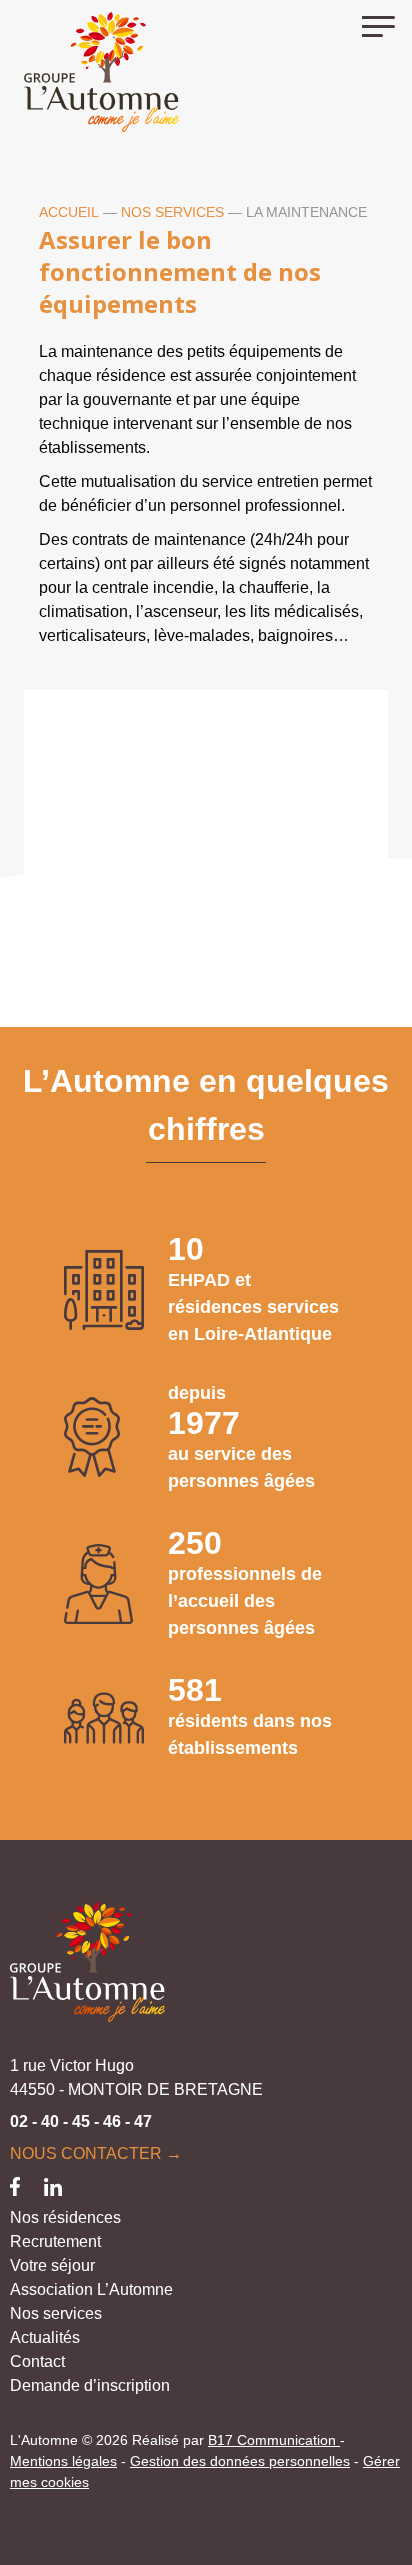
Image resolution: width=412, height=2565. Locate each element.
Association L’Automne (91, 2289)
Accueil (69, 212)
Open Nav (387, 25)
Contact (37, 2361)
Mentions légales (63, 2461)
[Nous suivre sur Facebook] (15, 2185)
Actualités (45, 2337)
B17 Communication (274, 2440)
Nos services (172, 212)
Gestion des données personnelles (240, 2461)
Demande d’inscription (90, 2385)
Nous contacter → (96, 2153)
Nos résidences (65, 2217)
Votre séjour (52, 2265)
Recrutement (55, 2241)
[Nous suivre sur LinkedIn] (53, 2185)
